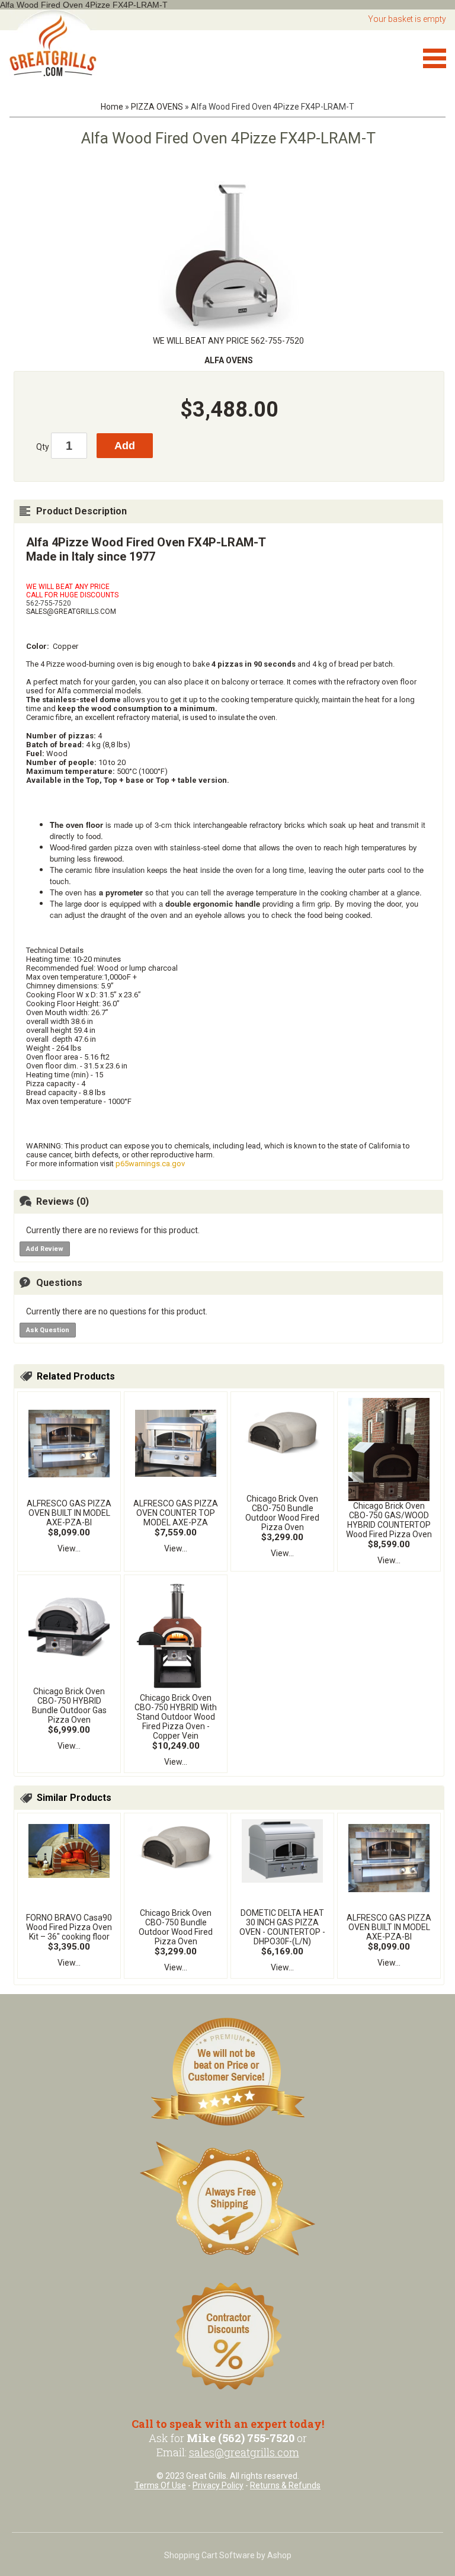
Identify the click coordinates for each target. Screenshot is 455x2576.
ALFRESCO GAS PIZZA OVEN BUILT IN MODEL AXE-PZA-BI (69, 1513)
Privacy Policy (218, 2485)
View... (69, 1548)
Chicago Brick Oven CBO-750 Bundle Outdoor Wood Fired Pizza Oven (282, 1513)
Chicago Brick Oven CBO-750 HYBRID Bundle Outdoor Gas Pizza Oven (69, 1705)
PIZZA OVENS (157, 107)
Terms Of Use (160, 2485)
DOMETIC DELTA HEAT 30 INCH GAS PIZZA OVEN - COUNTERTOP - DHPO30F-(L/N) (282, 1927)
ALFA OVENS (229, 360)
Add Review (45, 1249)
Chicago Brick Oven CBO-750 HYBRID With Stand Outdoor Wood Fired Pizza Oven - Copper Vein (176, 1717)
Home (112, 107)
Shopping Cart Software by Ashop (228, 2555)
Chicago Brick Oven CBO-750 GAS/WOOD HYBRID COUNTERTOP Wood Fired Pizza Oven (389, 1520)
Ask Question (48, 1330)
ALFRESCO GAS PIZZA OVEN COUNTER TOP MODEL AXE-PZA (176, 1513)
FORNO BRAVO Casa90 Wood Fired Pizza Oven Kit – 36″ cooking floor (69, 1927)
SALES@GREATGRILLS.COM (71, 612)
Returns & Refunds (285, 2485)
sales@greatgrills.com (244, 2452)
